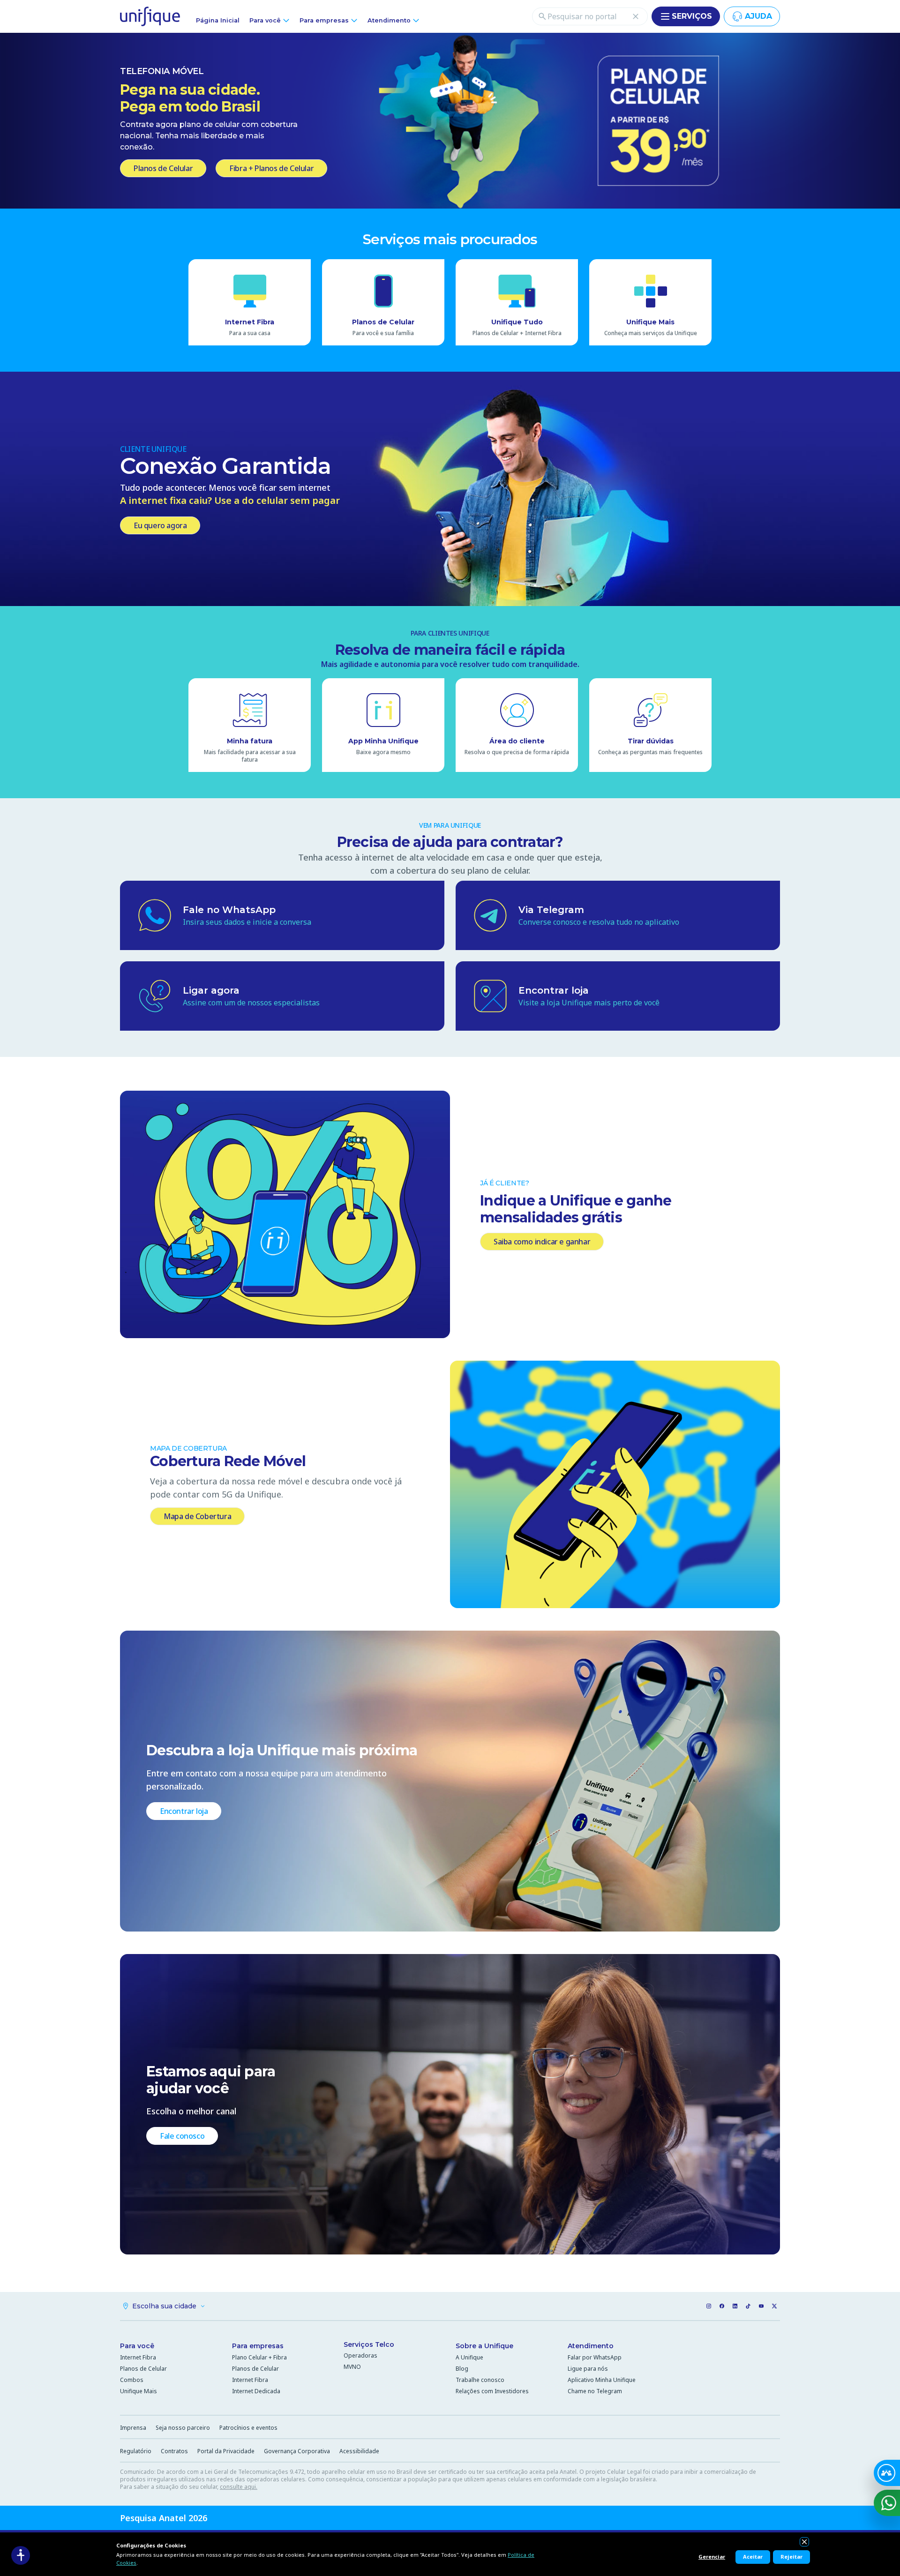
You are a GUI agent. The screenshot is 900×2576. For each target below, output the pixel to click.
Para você (137, 2346)
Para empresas (258, 2346)
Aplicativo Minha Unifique (602, 2380)
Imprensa (133, 2428)
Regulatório (136, 2451)
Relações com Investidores (492, 2391)
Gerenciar (712, 2557)
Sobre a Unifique (484, 2346)
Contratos (174, 2451)
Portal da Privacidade (226, 2451)
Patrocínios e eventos (248, 2428)
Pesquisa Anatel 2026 (164, 2518)
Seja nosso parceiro (183, 2428)
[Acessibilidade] (21, 2555)
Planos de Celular (143, 2369)
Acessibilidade (359, 2451)
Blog (462, 2369)
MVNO (352, 2367)
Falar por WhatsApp (595, 2357)
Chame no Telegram (595, 2391)
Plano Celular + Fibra (259, 2357)
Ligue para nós (588, 2369)
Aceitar (753, 2557)
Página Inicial (218, 20)
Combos (132, 2380)
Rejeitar (791, 2557)
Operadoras (360, 2355)
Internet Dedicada (256, 2391)
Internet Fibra (138, 2357)
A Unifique (469, 2357)
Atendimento (591, 2346)
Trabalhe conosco (480, 2380)
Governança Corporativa (297, 2451)
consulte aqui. (239, 2487)
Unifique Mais (139, 2391)
